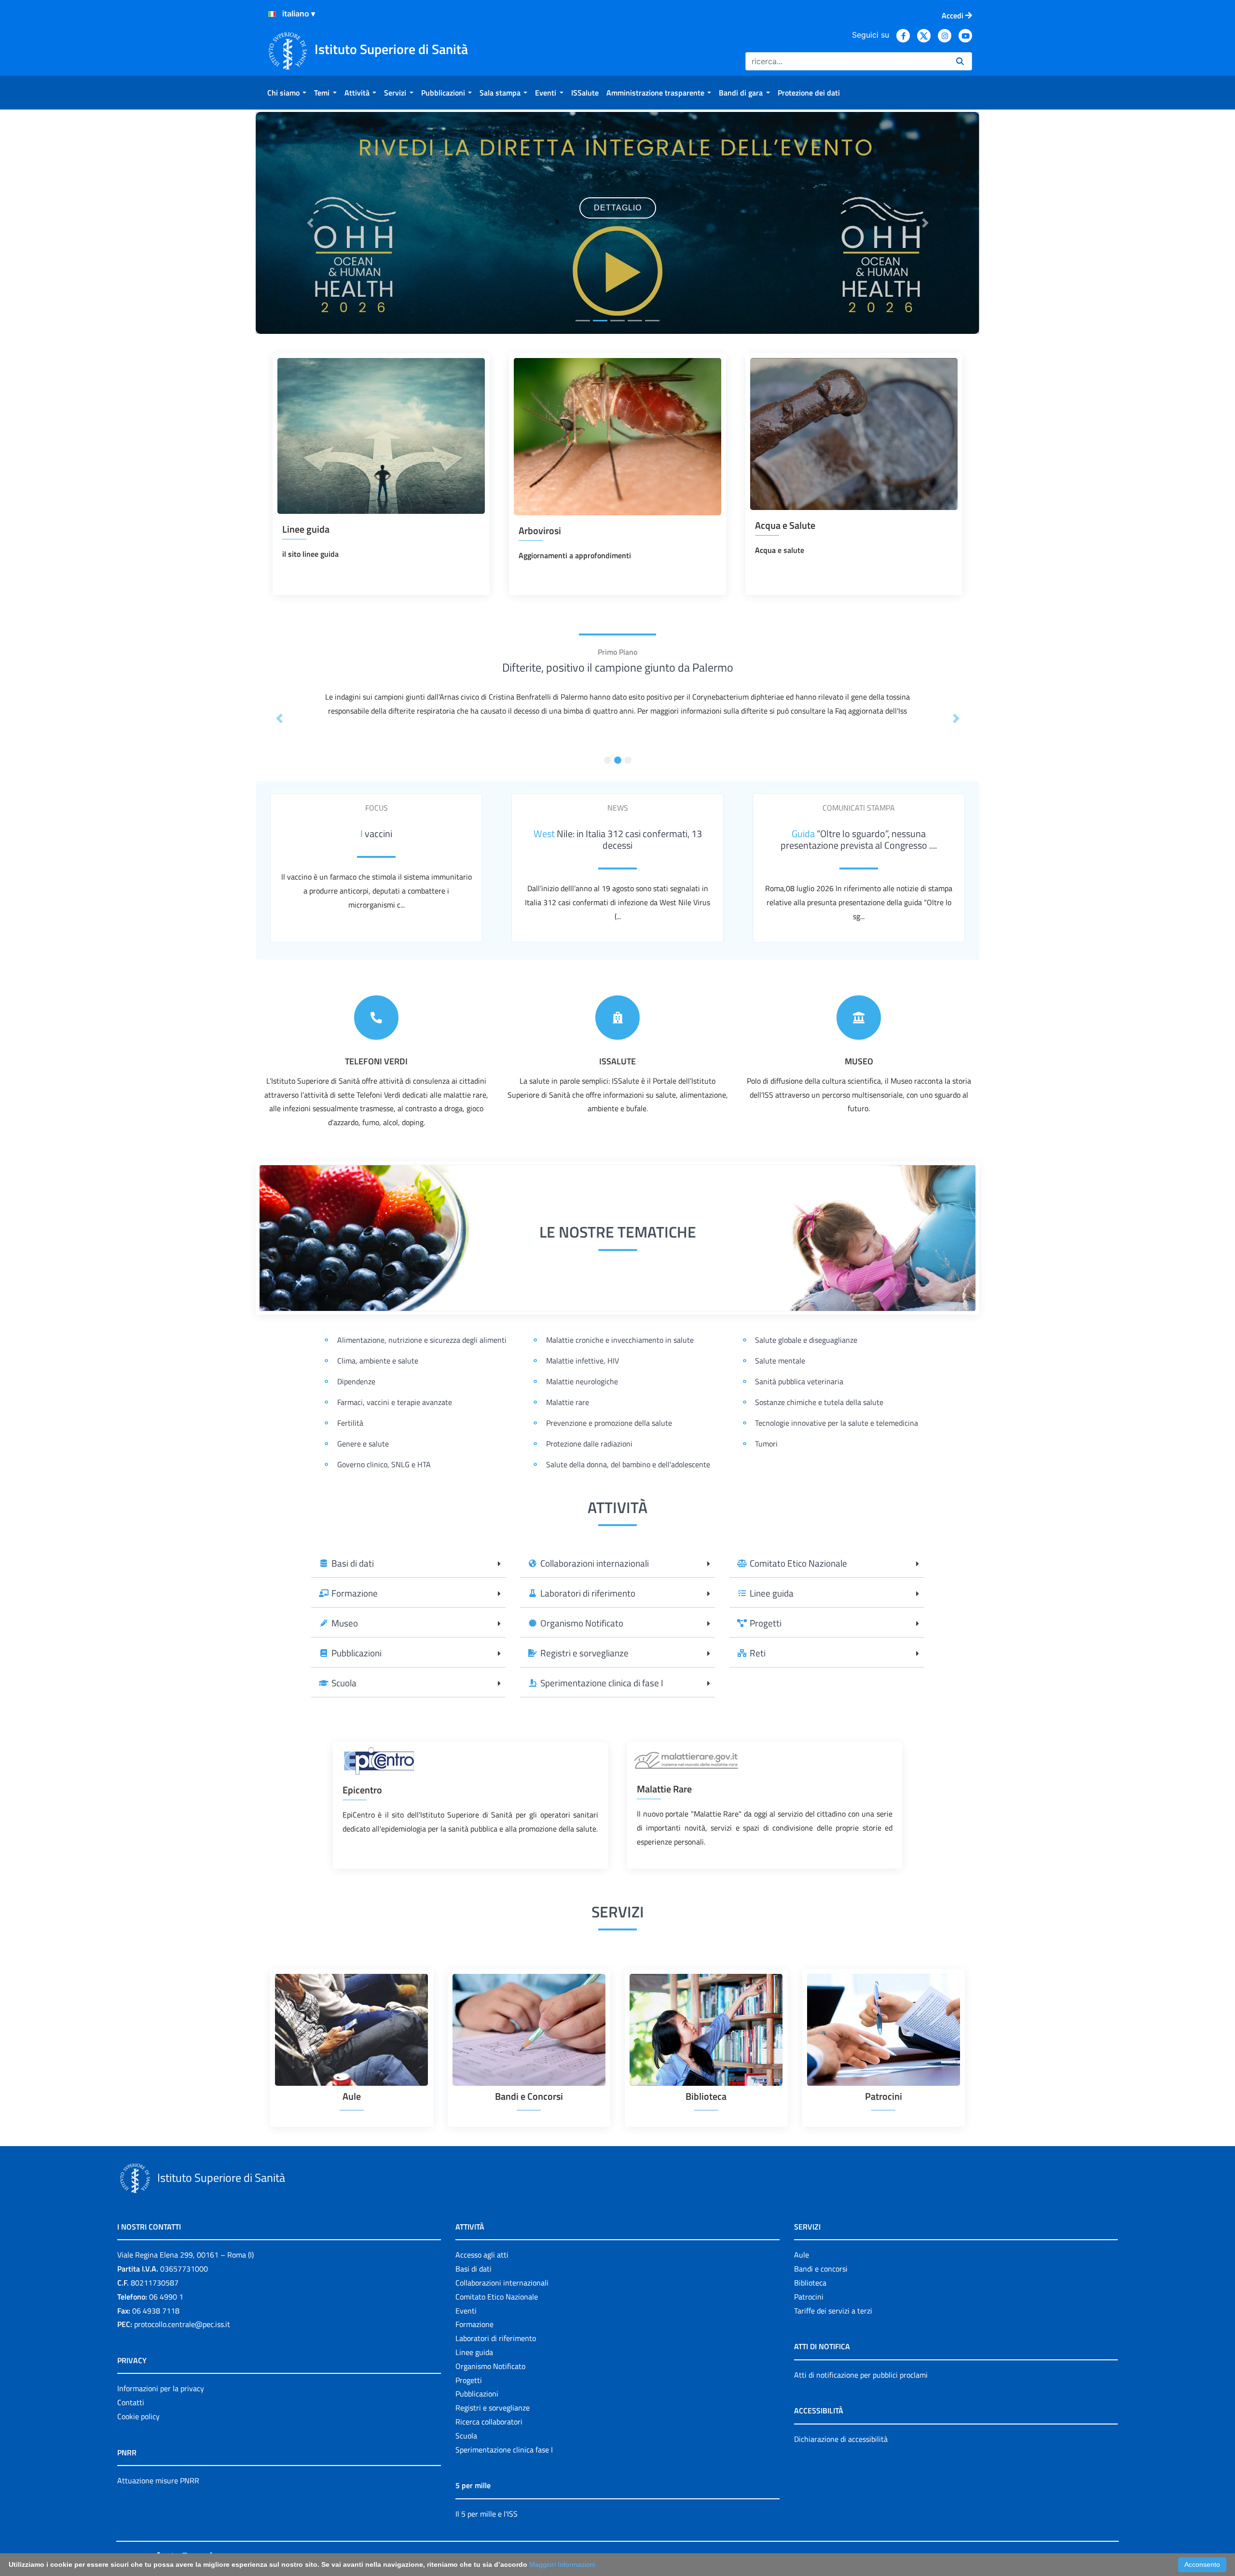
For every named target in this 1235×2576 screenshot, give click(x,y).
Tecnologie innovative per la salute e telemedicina (837, 1423)
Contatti (131, 2402)
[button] (310, 223)
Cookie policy (138, 2416)
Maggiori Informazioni (562, 2564)
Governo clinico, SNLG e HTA (384, 1464)
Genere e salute (363, 1444)
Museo (859, 1061)
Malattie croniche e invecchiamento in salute (620, 1340)
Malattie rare (568, 1402)
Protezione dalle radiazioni (589, 1444)
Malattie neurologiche (582, 1381)
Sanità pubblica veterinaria (799, 1381)
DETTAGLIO (618, 257)
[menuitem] (287, 93)
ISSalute (617, 1061)
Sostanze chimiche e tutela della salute (819, 1402)
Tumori (766, 1444)
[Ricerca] (960, 61)
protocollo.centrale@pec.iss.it (182, 2324)
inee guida (322, 554)
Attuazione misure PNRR (158, 2480)
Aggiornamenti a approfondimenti (575, 555)
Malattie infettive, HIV (583, 1361)
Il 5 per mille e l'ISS (487, 2514)
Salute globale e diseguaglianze (806, 1340)
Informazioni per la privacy (161, 2388)
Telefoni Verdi (376, 1061)
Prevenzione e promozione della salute (609, 1423)
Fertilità (350, 1423)
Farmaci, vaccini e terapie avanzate (395, 1402)
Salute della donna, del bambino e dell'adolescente (628, 1464)
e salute (791, 550)
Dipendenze (356, 1381)
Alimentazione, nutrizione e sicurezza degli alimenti (422, 1340)
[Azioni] (272, 14)
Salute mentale (780, 1361)
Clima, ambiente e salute (378, 1361)
